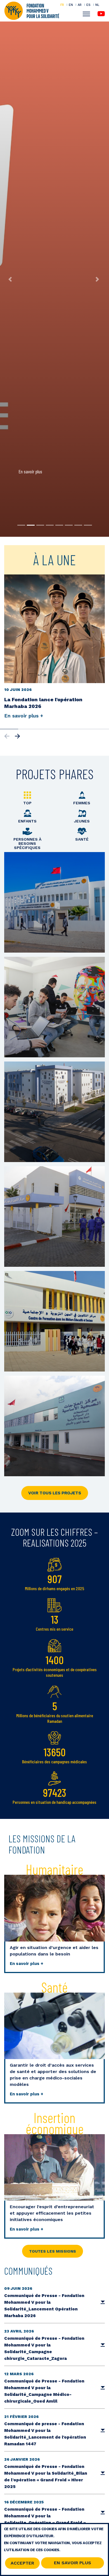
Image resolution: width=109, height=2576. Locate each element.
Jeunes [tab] (82, 821)
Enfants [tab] (27, 821)
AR (80, 5)
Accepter (22, 2563)
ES (88, 5)
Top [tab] (27, 803)
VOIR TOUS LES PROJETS (55, 1493)
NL (97, 5)
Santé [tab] (82, 839)
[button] (11, 279)
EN (71, 5)
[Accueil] (32, 10)
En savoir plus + (27, 1964)
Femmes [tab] (82, 803)
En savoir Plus (73, 2563)
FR (62, 5)
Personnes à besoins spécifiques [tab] (27, 843)
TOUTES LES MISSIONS (53, 2251)
